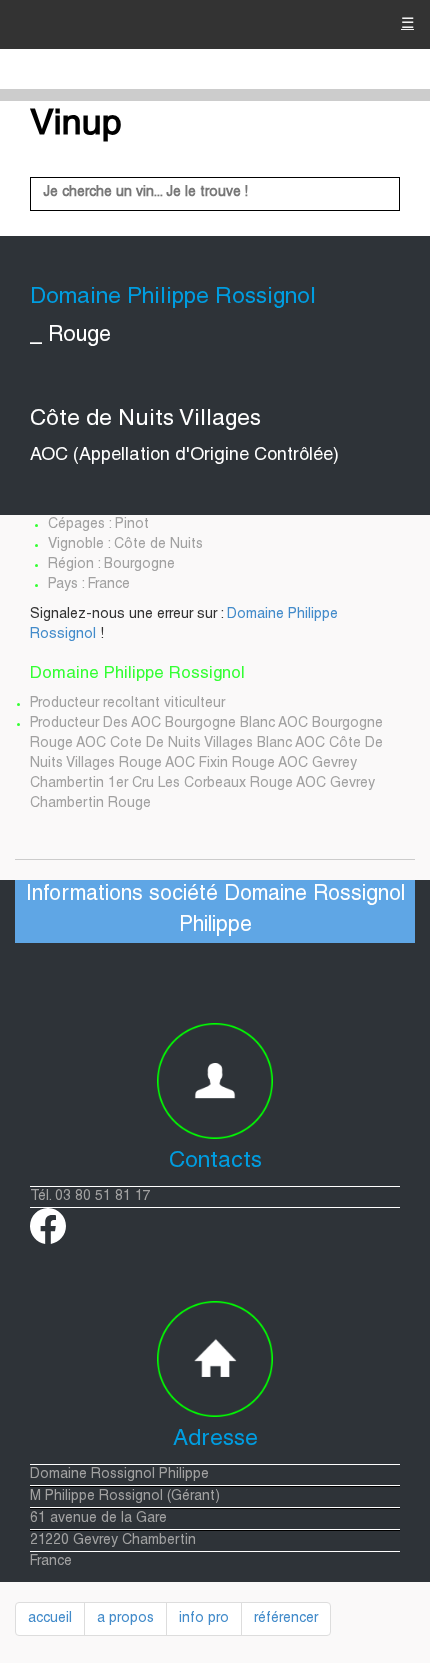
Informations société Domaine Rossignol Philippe (215, 910)
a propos (125, 1619)
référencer (286, 1619)
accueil (50, 1619)
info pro (204, 1619)
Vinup (76, 126)
